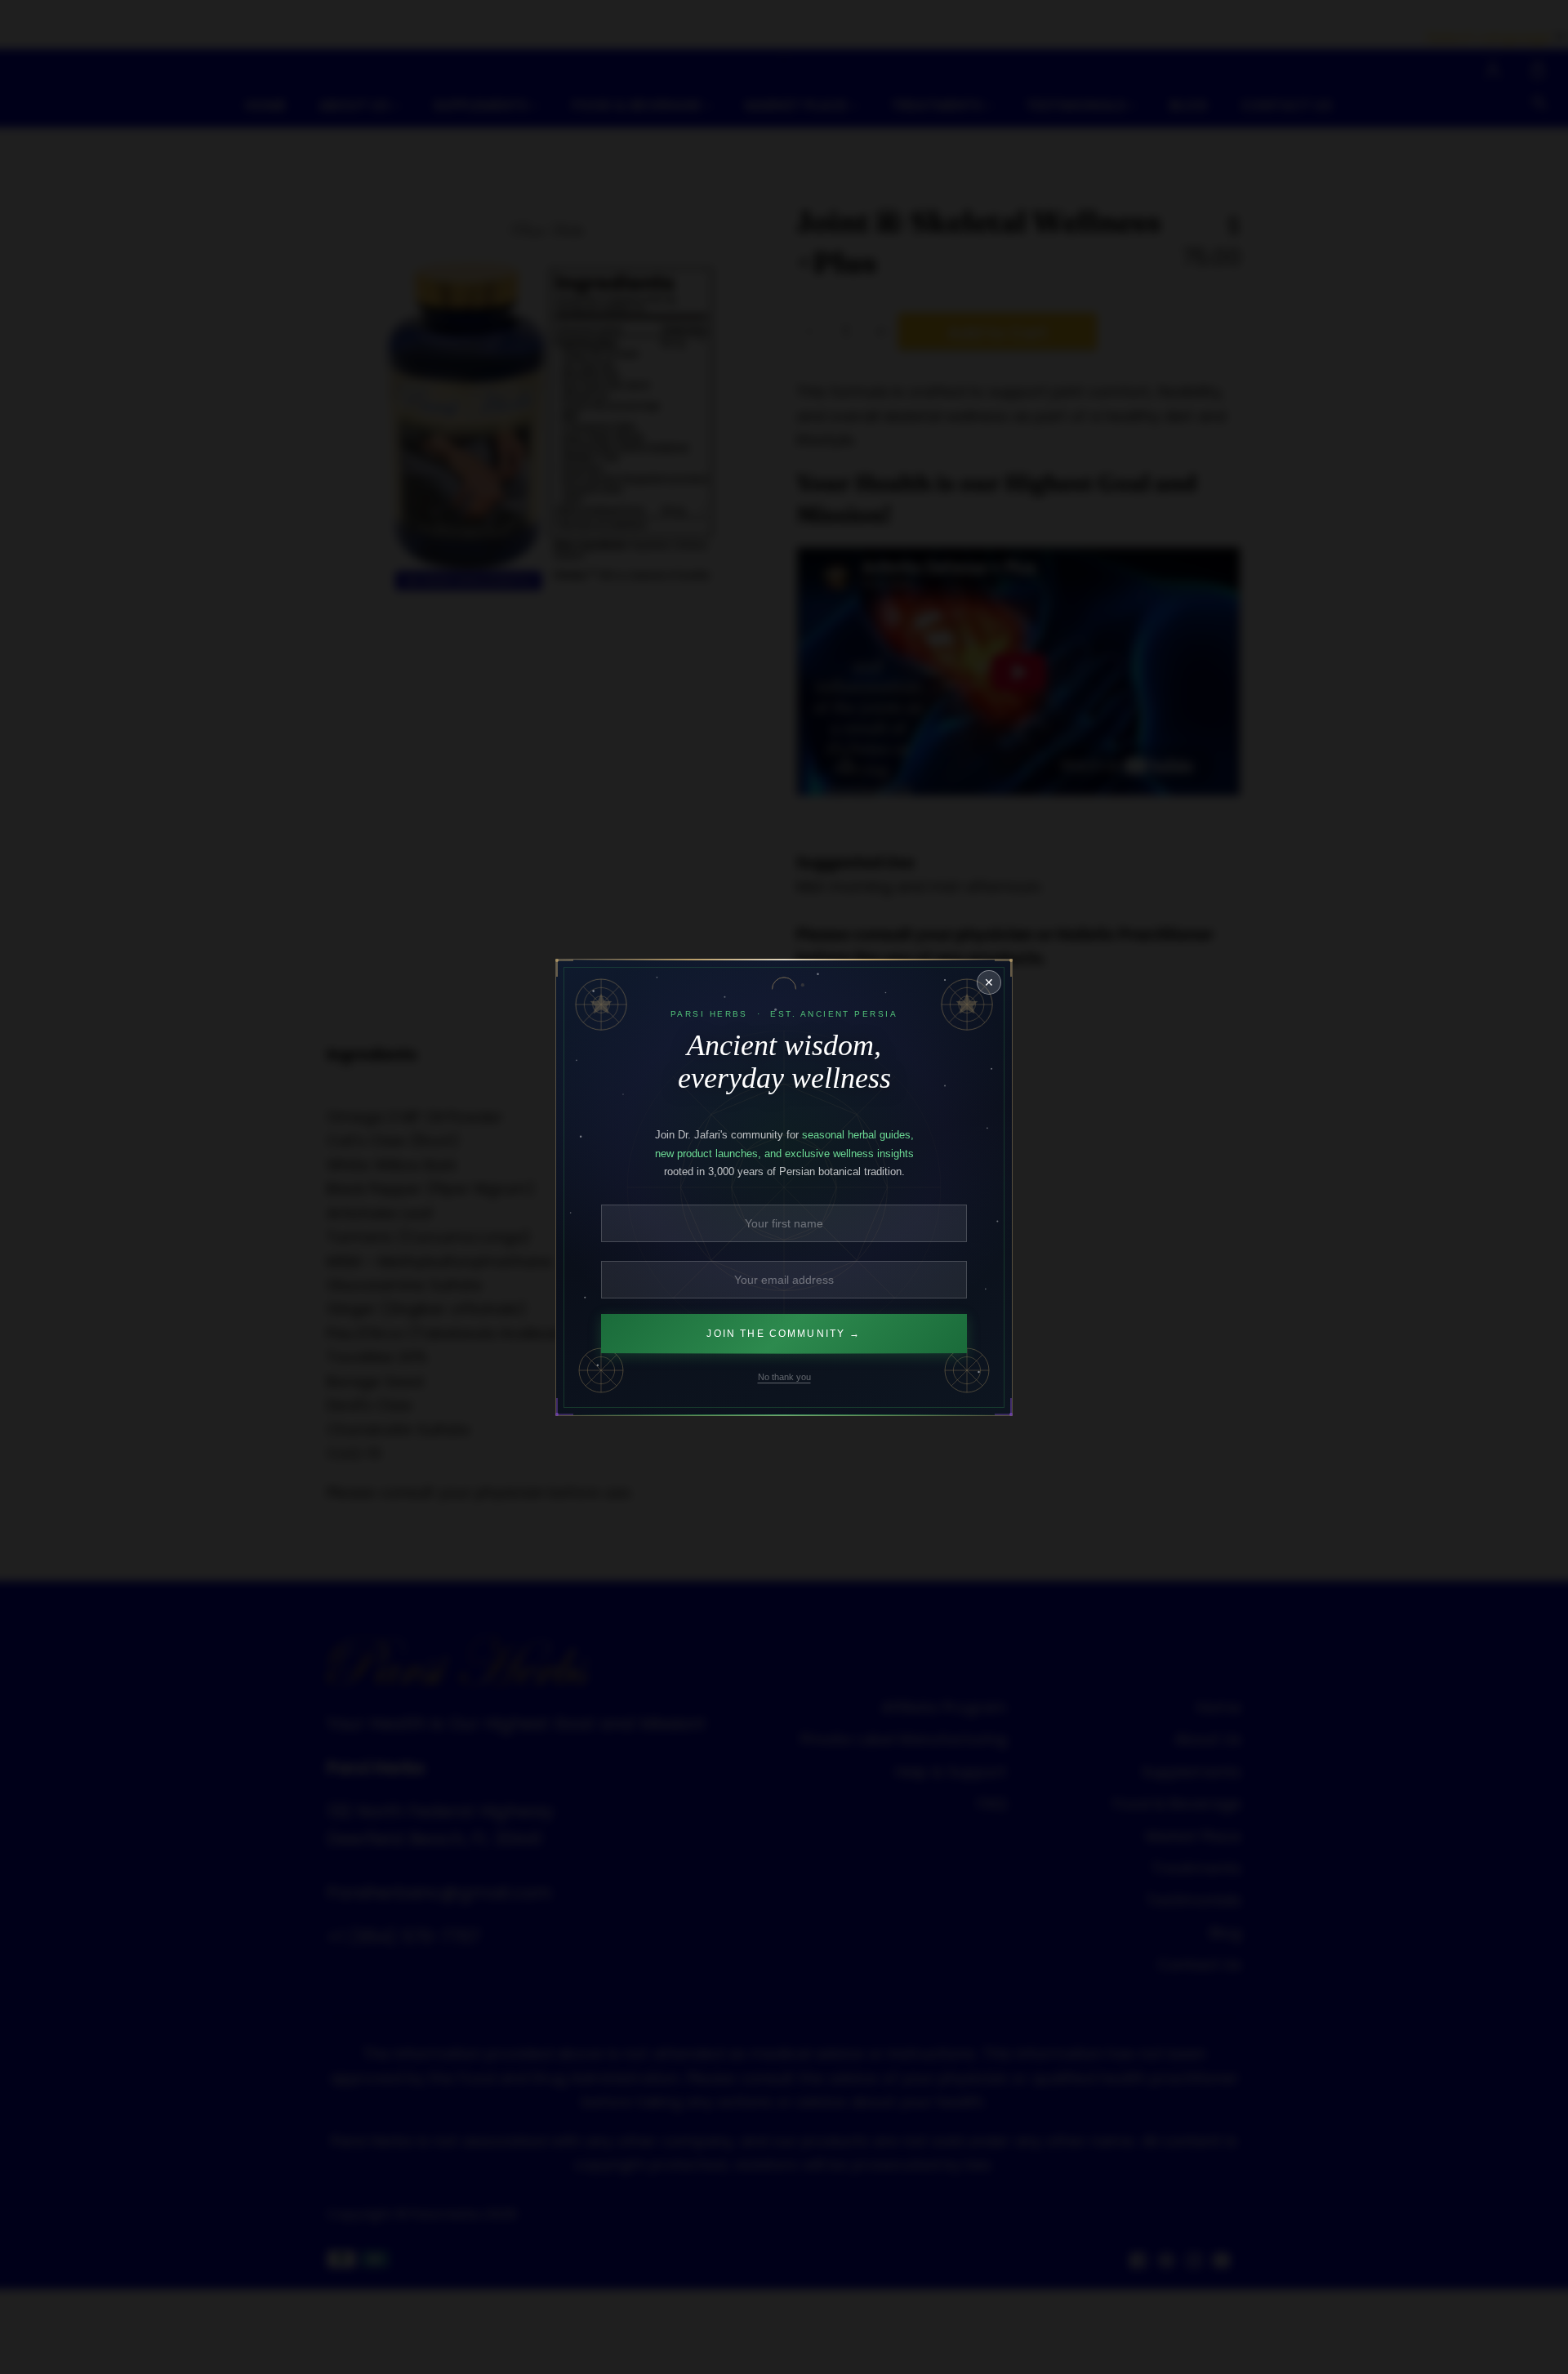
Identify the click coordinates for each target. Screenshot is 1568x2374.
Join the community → (784, 1333)
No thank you (784, 1376)
